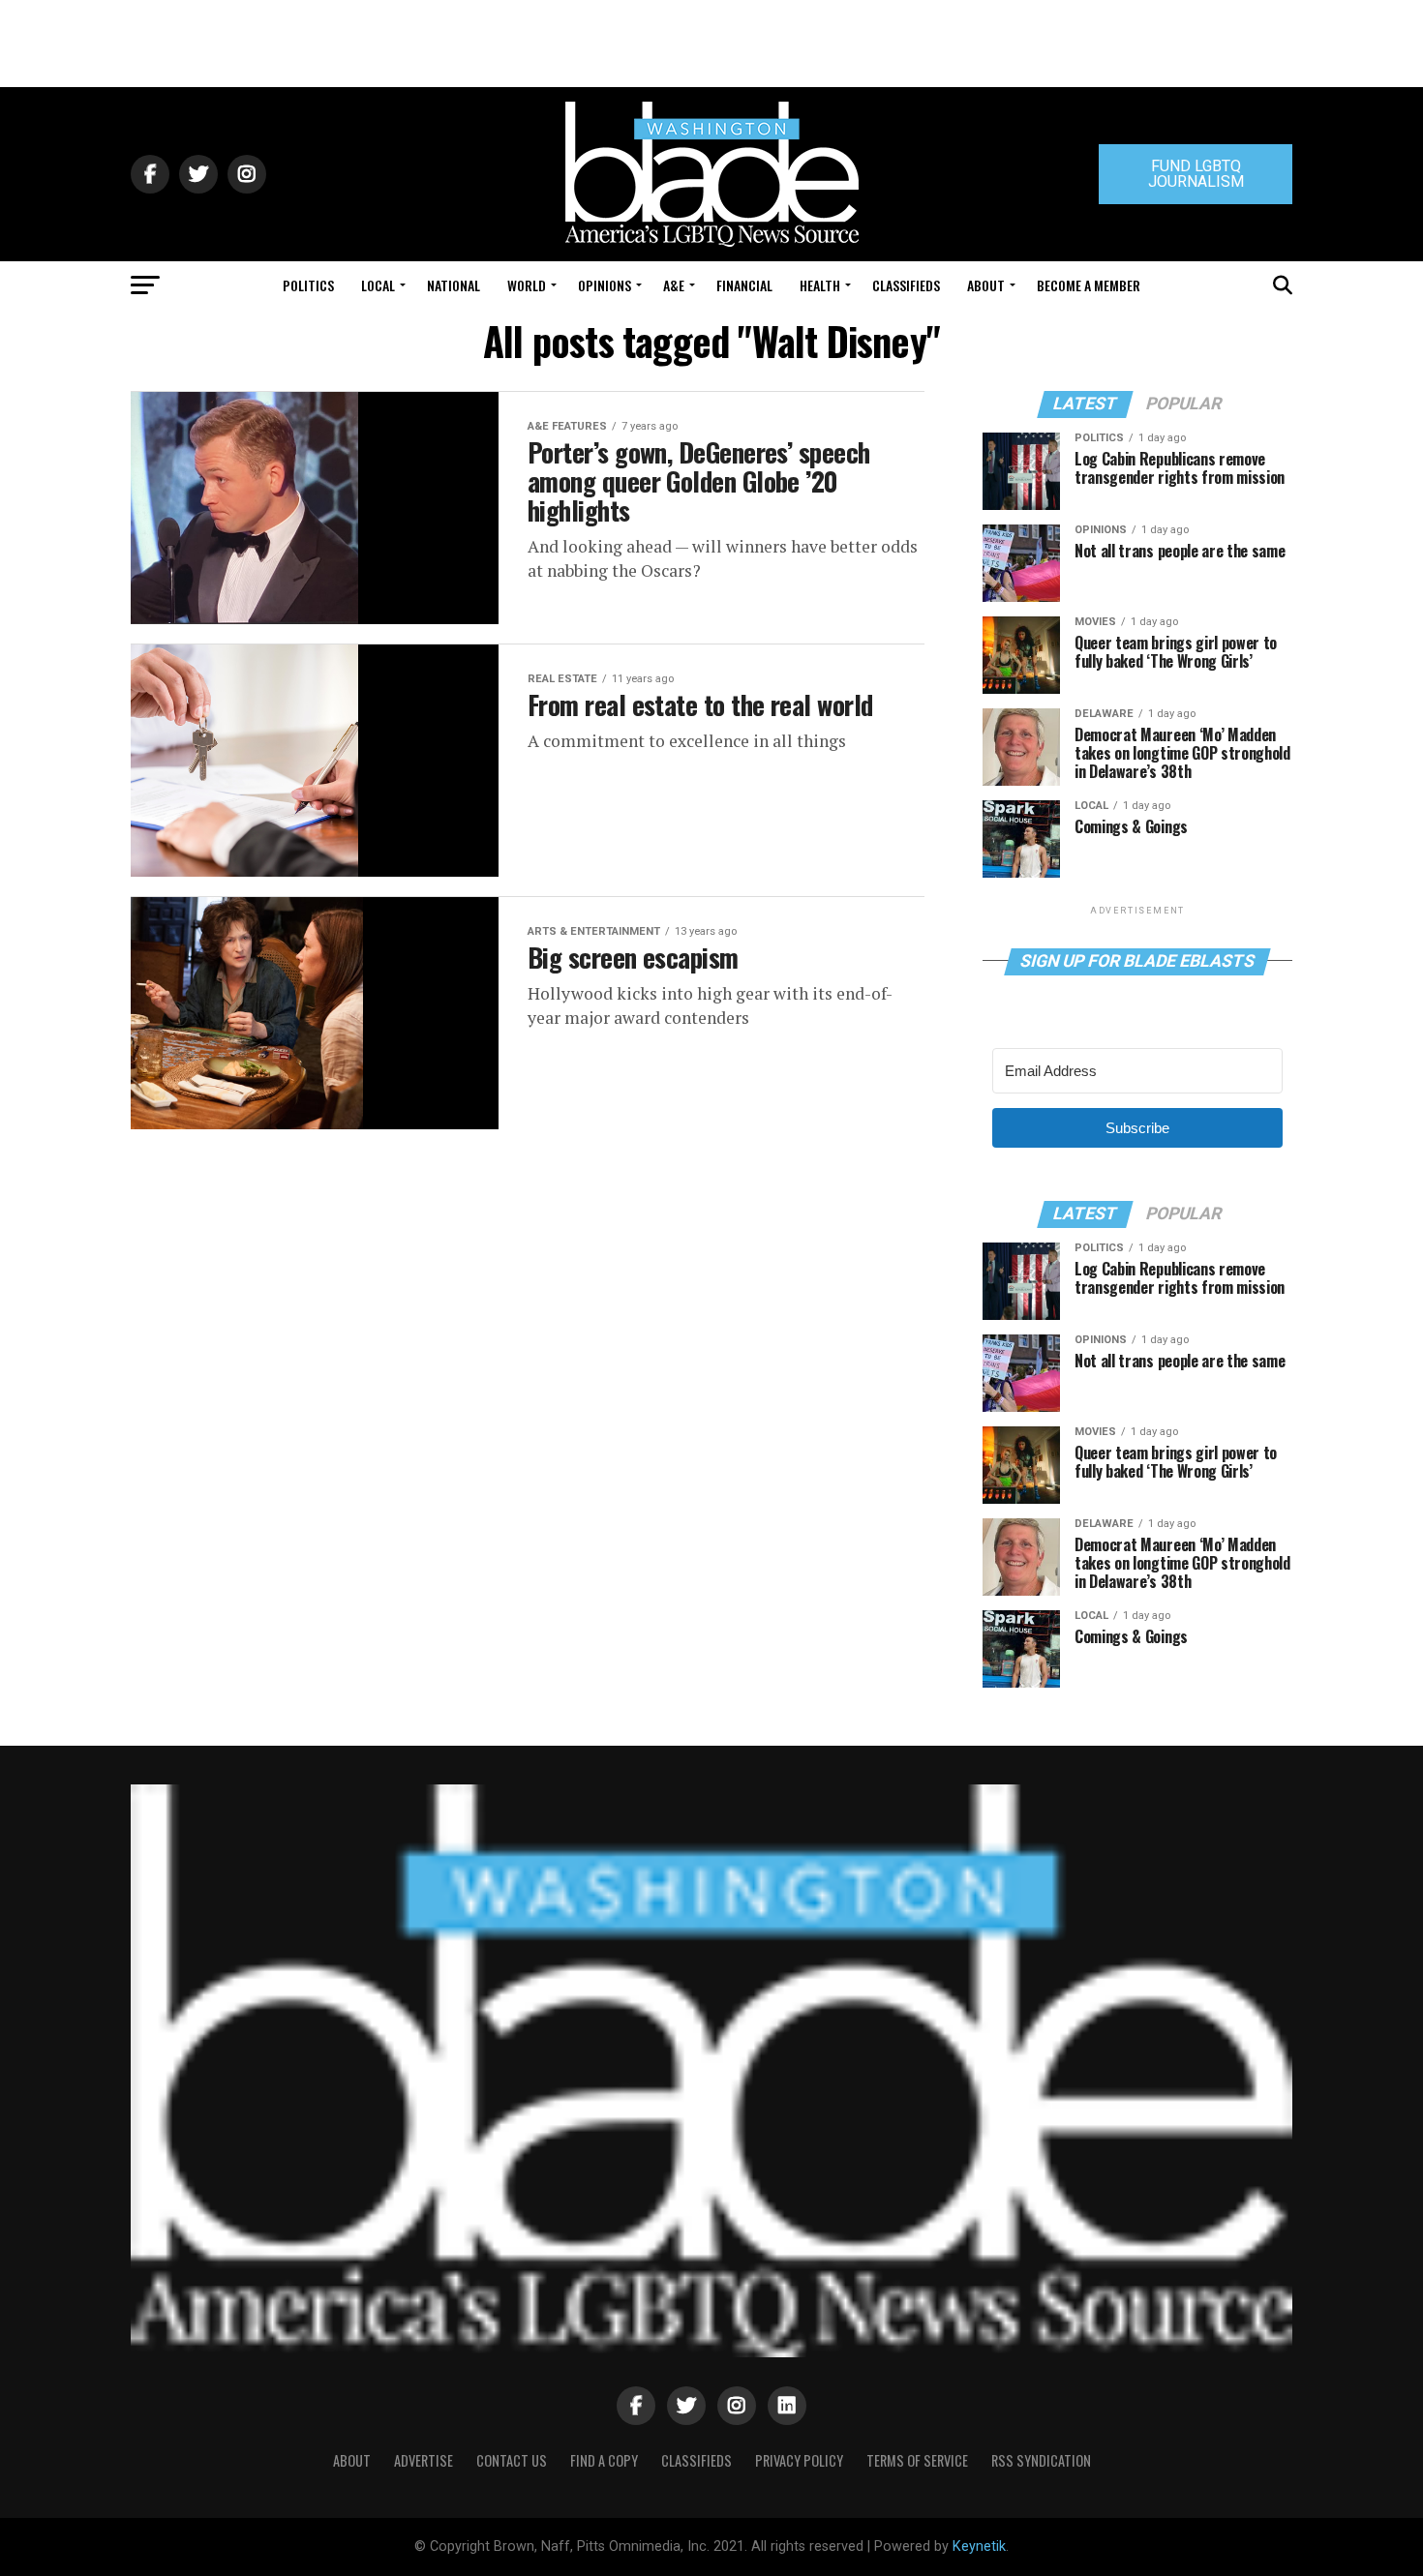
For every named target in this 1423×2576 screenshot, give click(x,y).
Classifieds (906, 285)
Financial (744, 285)
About (986, 285)
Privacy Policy (799, 2460)
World (527, 285)
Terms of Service (917, 2460)
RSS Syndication (1041, 2460)
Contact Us (512, 2460)
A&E (674, 285)
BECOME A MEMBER (1089, 285)
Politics (308, 285)
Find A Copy (604, 2460)
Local (378, 285)
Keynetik (979, 2546)
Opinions (605, 285)
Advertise (424, 2460)
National (454, 285)
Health (820, 285)
